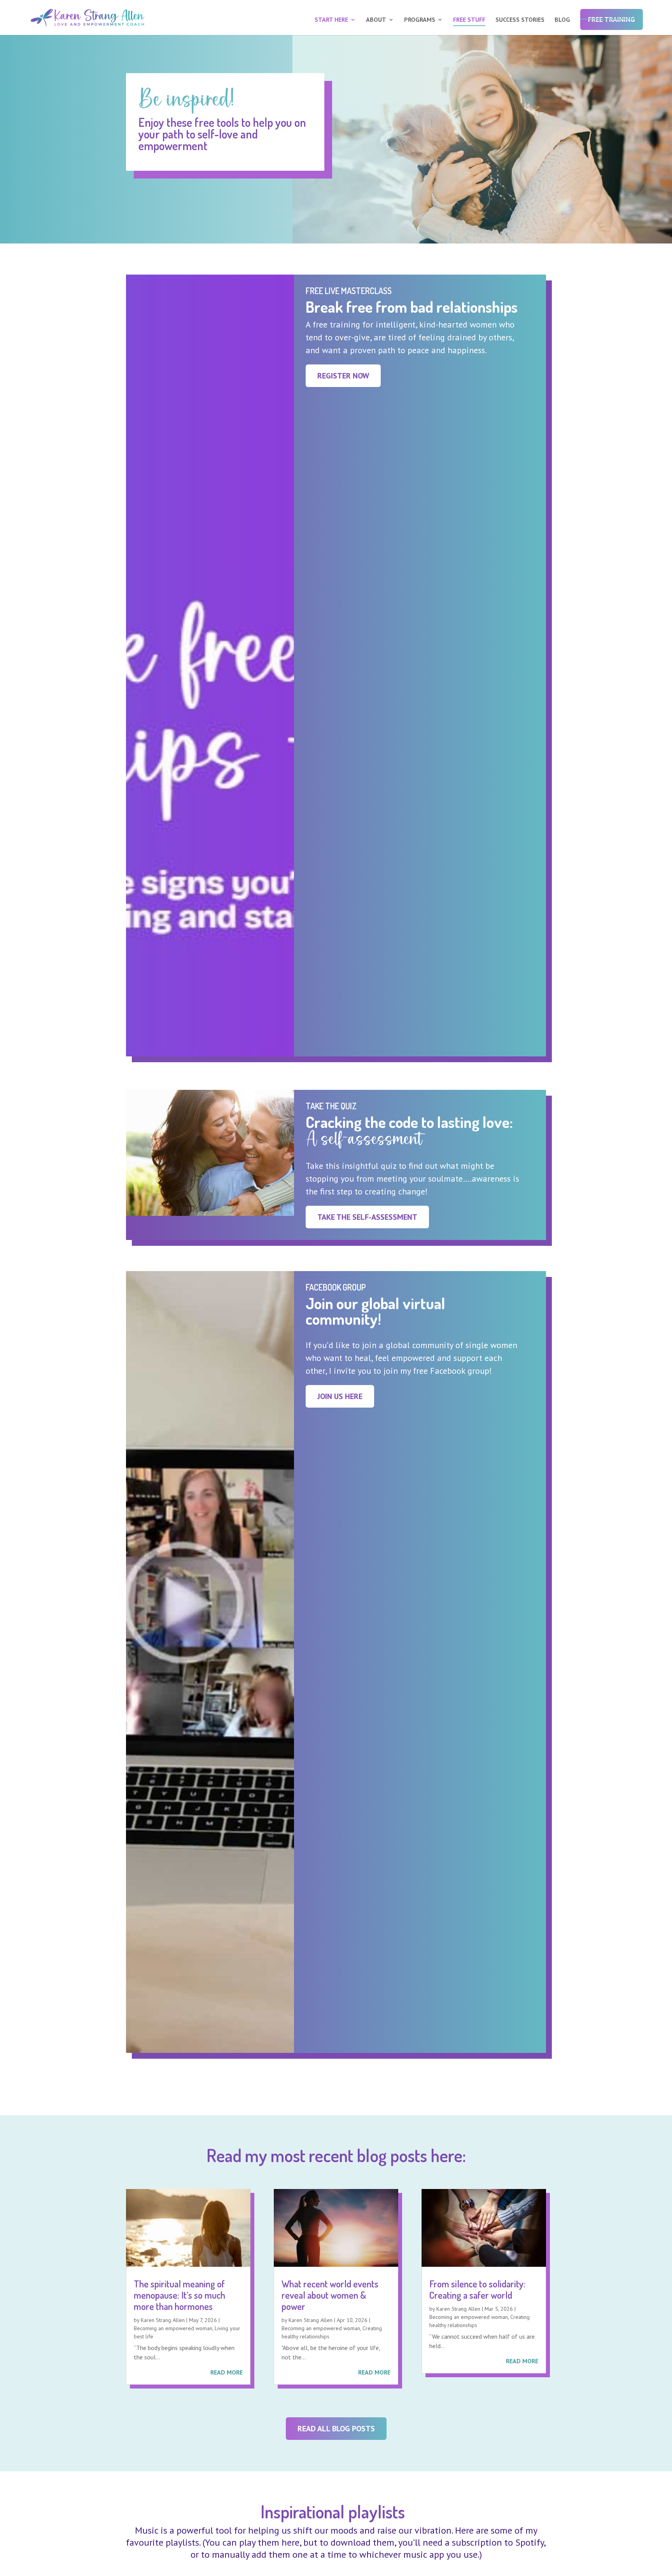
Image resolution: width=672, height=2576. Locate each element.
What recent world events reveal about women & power (330, 2295)
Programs (420, 20)
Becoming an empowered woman (173, 2328)
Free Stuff (469, 20)
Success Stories (520, 20)
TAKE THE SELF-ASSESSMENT (367, 1217)
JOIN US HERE (340, 1396)
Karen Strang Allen (163, 2320)
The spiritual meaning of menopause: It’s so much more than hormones (179, 2295)
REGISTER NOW (343, 376)
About (376, 20)
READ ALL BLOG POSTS (336, 2429)
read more (227, 2372)
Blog (562, 20)
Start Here (331, 20)
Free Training (612, 19)
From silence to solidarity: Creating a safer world (477, 2289)
